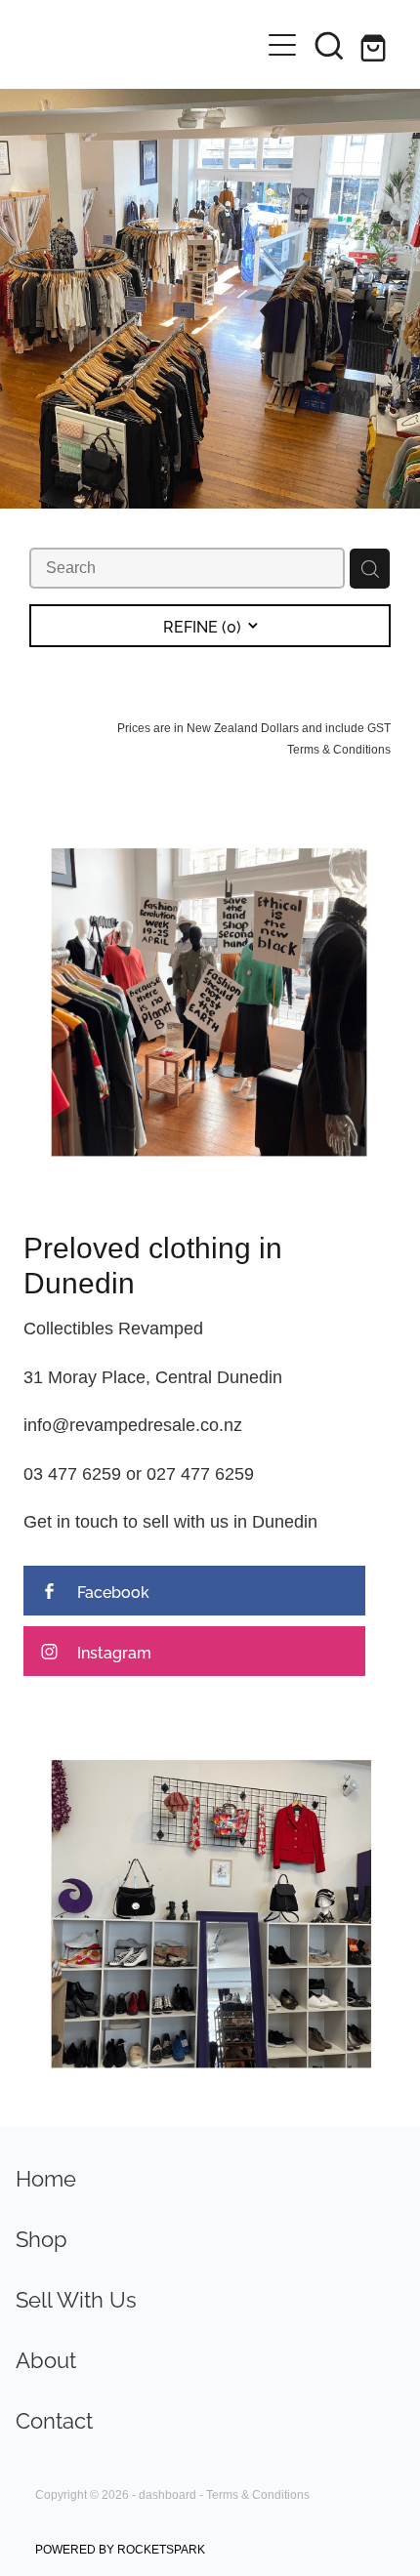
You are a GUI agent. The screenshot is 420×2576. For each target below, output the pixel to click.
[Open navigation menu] (282, 45)
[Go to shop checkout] (376, 45)
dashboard (168, 2494)
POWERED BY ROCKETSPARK (120, 2549)
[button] (329, 45)
